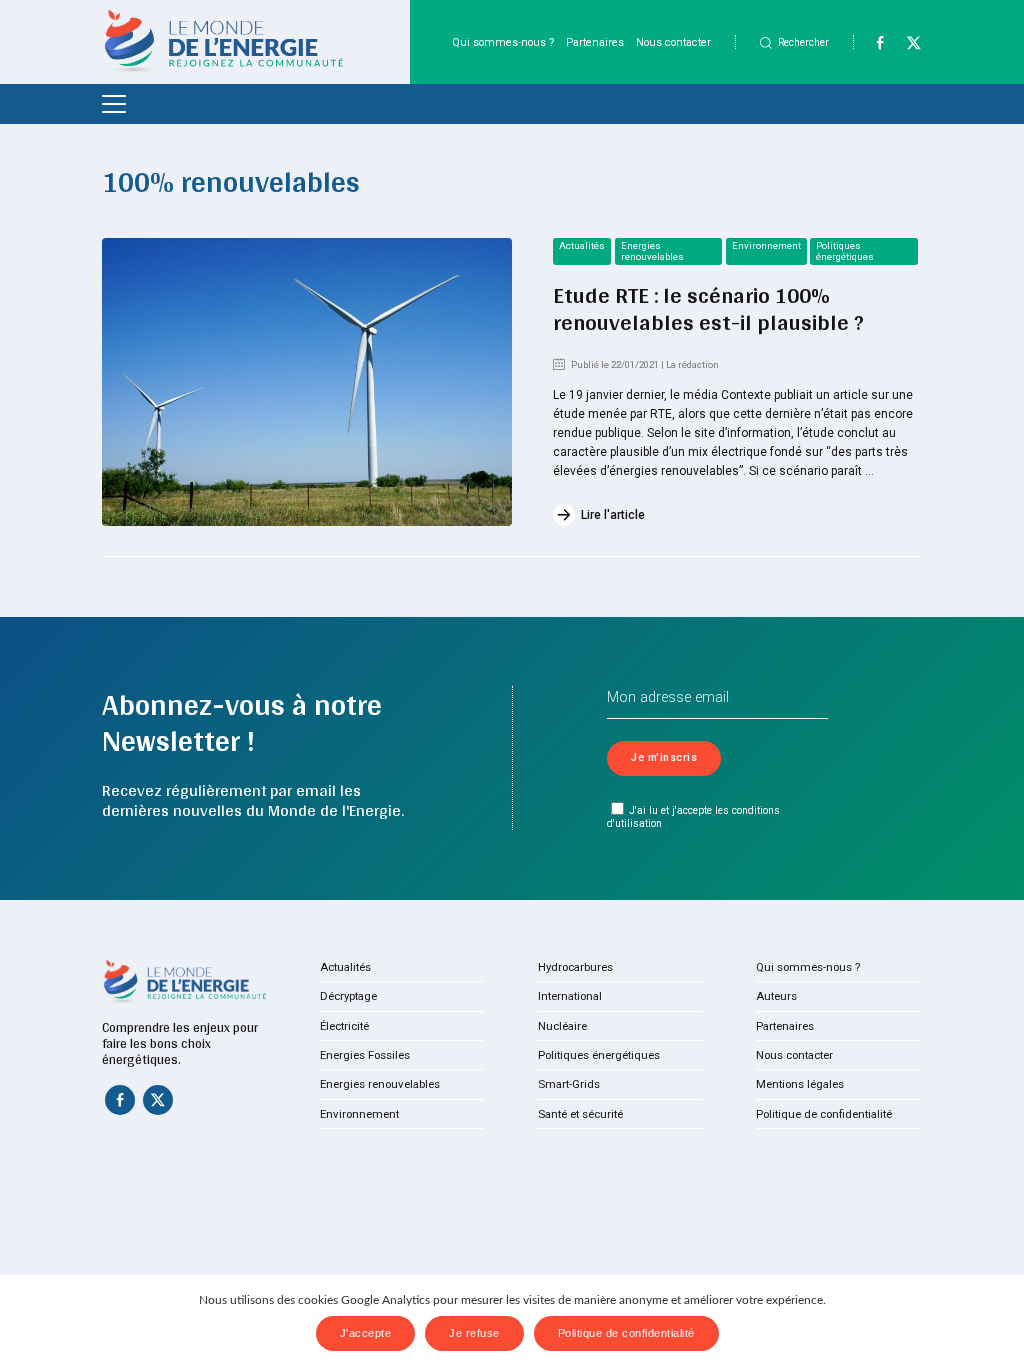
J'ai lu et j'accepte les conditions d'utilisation (693, 817)
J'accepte (366, 1333)
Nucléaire (562, 1026)
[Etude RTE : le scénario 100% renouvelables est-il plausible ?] (307, 382)
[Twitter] (905, 47)
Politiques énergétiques (845, 251)
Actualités (582, 245)
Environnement (766, 245)
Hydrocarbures (575, 967)
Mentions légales (800, 1084)
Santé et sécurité (580, 1114)
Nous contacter (673, 42)
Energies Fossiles (365, 1055)
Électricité (344, 1026)
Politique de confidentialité (824, 1114)
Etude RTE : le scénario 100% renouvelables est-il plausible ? (708, 308)
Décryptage (348, 996)
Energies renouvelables (652, 251)
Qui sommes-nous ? (503, 42)
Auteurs (776, 996)
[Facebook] (871, 47)
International (570, 996)
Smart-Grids (569, 1084)
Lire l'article (613, 515)
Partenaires (595, 42)
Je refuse (474, 1333)
